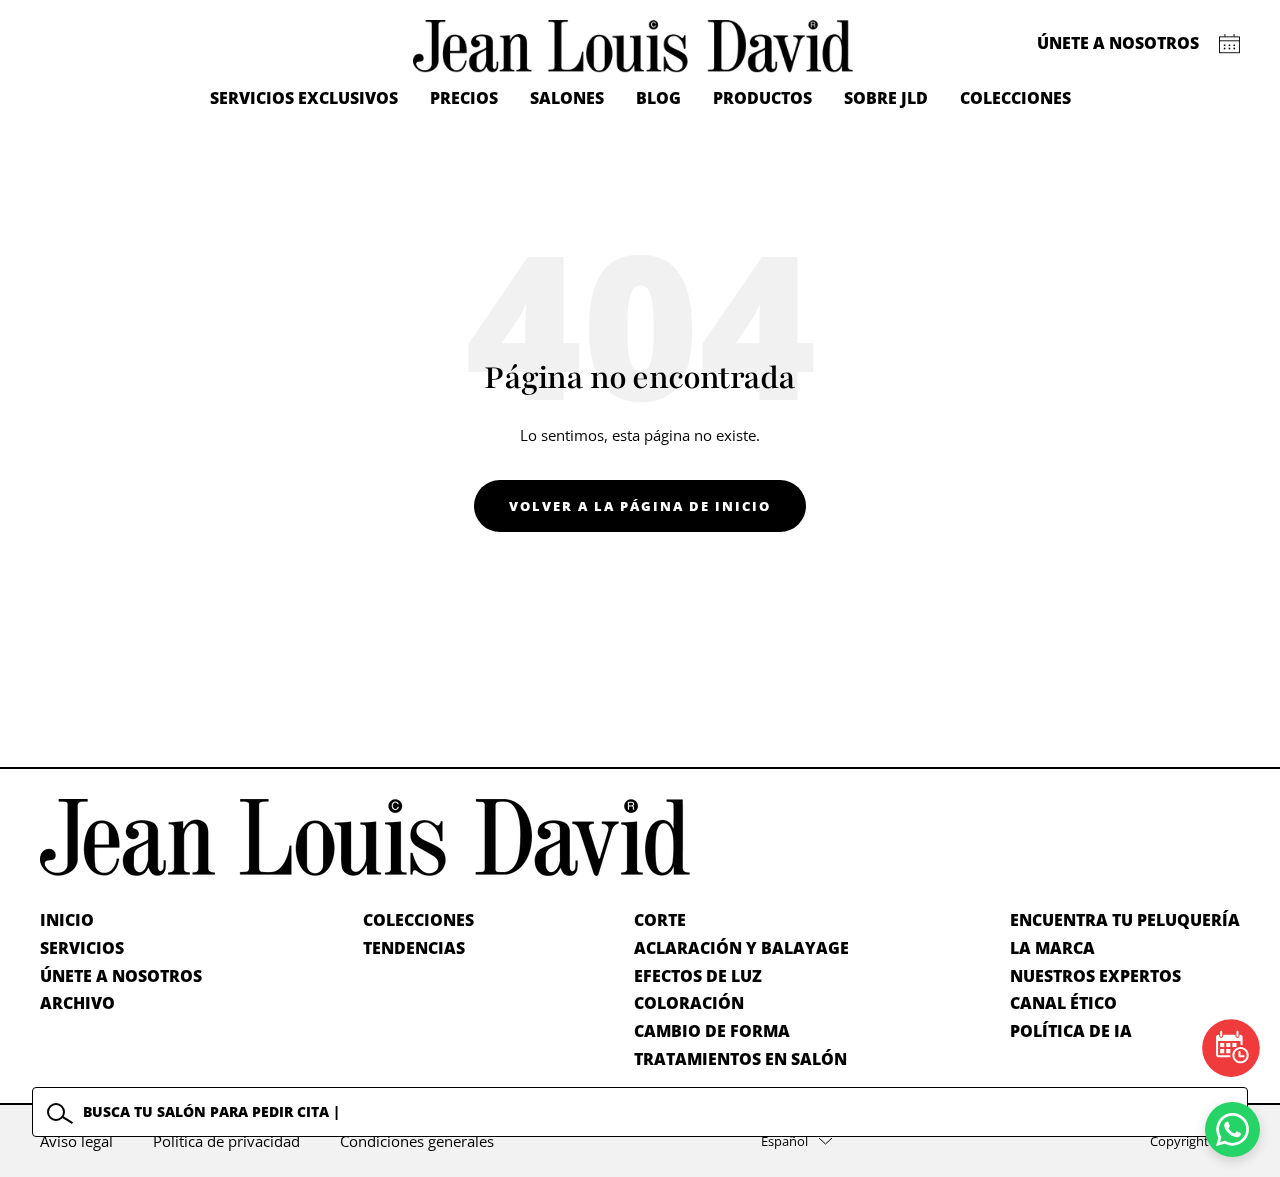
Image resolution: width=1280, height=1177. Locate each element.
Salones (567, 98)
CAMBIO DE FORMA (712, 1031)
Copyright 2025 (1195, 1141)
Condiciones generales (417, 1141)
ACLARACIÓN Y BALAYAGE (741, 948)
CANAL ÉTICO (1063, 1003)
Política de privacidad (226, 1141)
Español (784, 1141)
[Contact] (1229, 44)
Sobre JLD (886, 98)
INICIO (67, 920)
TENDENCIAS (414, 948)
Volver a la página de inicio (640, 506)
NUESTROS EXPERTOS (1095, 976)
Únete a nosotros (1118, 43)
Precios (464, 98)
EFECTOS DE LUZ (698, 976)
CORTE (660, 920)
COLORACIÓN (689, 1003)
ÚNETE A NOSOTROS (121, 976)
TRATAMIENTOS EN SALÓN (740, 1059)
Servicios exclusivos (304, 98)
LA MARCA (1052, 948)
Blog (658, 98)
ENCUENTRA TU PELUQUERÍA (1125, 920)
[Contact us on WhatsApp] (1232, 1129)
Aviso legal (76, 1141)
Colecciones (1015, 98)
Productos (762, 98)
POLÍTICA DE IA (1071, 1031)
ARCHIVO (77, 1003)
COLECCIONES (418, 920)
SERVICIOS (82, 948)
